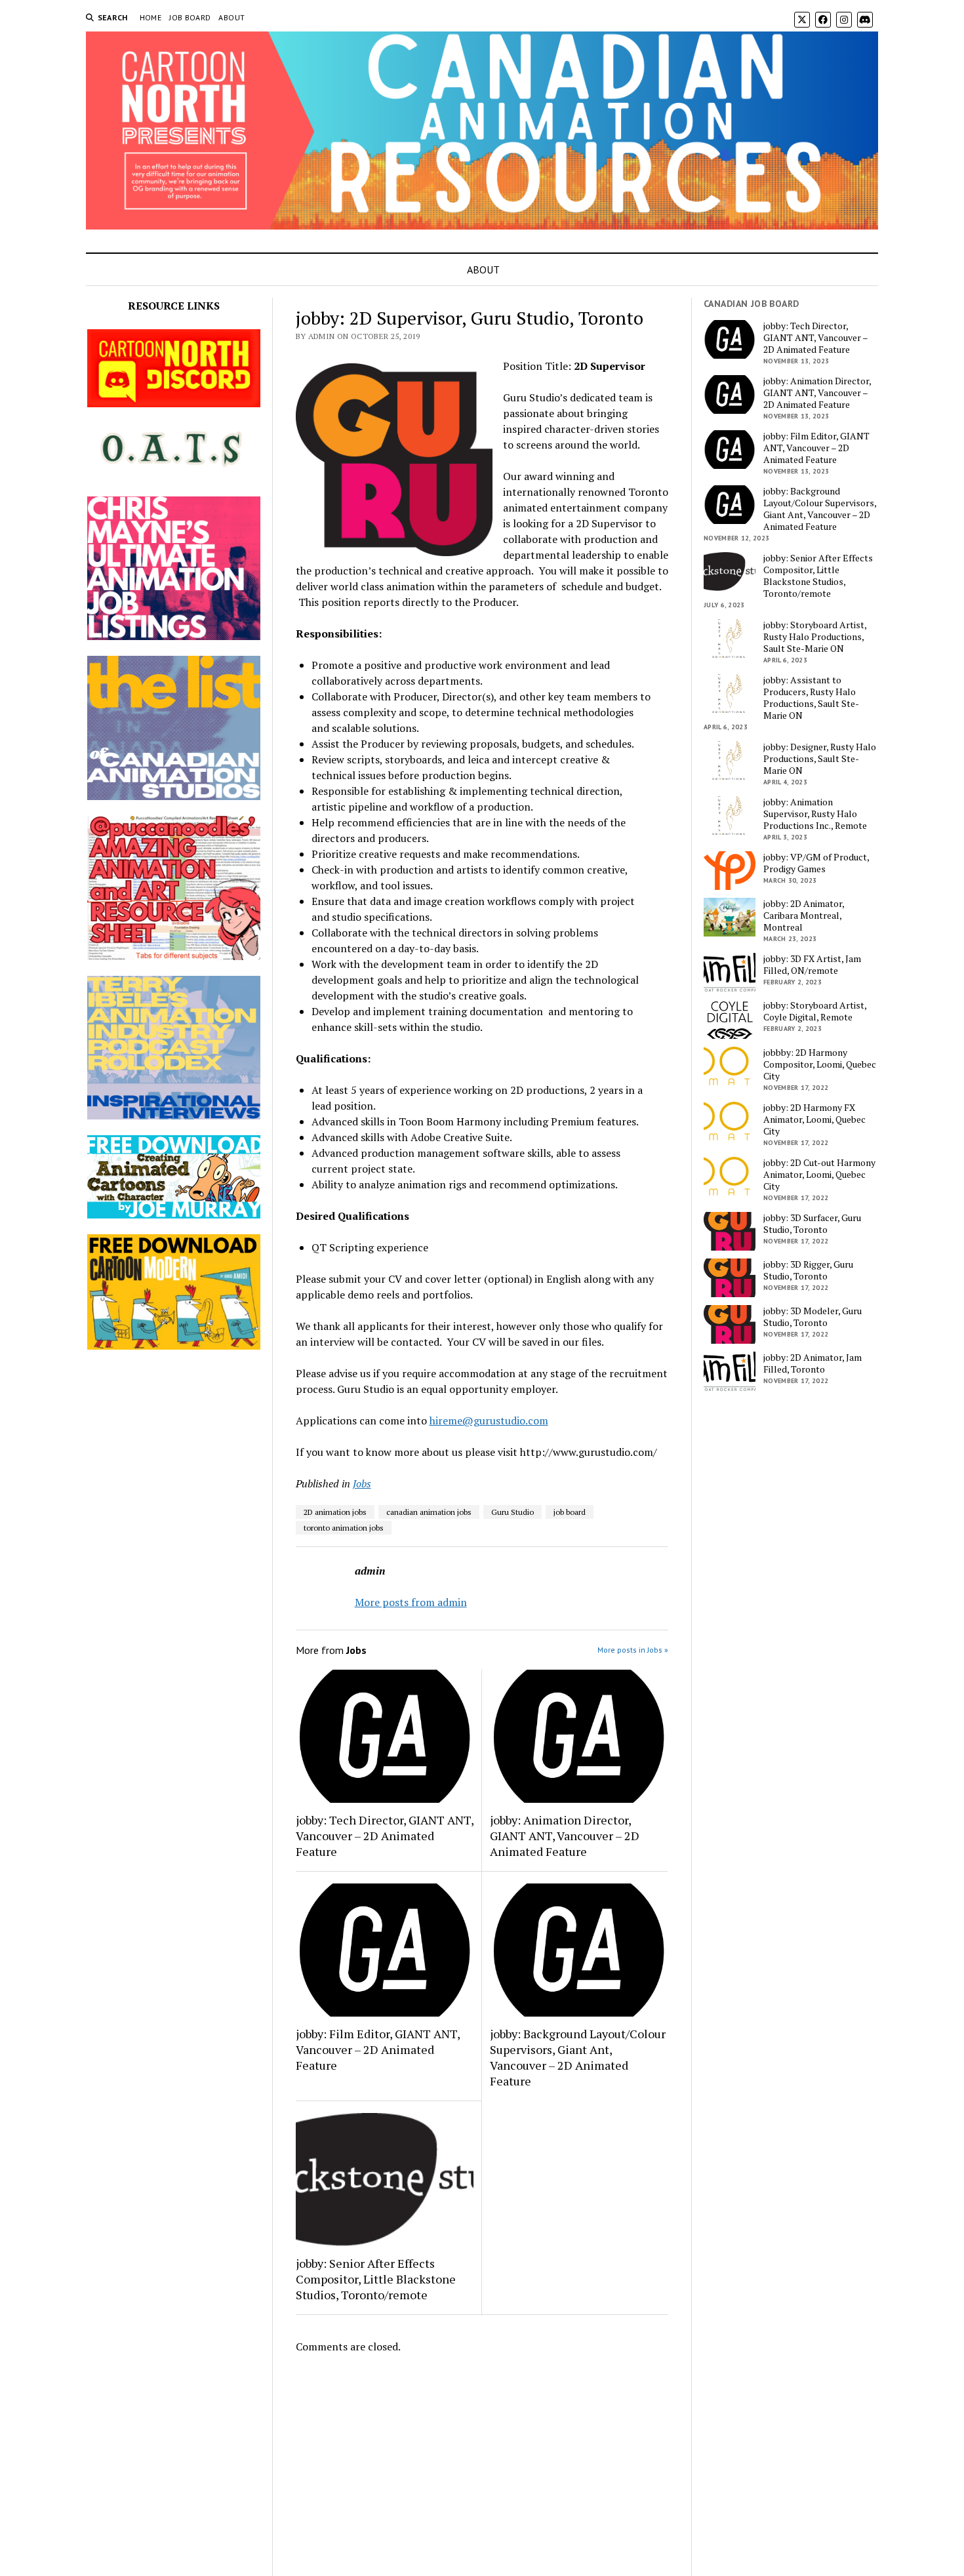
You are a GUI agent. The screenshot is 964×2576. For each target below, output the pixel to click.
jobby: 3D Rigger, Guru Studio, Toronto (808, 1270)
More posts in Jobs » (633, 1650)
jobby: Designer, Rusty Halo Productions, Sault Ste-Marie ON (820, 759)
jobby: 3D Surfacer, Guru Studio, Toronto (812, 1224)
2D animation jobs (335, 1512)
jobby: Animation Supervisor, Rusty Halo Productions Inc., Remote (815, 814)
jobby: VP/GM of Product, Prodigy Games (816, 863)
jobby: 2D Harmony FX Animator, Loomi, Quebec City (814, 1119)
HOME (151, 17)
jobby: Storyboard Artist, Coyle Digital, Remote (815, 1011)
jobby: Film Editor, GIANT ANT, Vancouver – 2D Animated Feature (378, 2049)
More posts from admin (411, 1602)
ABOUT (231, 17)
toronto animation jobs (344, 1528)
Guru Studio (512, 1512)
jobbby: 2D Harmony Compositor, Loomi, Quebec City (820, 1064)
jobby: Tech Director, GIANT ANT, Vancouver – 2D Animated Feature (385, 1836)
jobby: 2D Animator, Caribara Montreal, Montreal (804, 916)
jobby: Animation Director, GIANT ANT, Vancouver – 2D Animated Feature (565, 1836)
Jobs (362, 1483)
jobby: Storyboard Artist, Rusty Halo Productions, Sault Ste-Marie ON (815, 637)
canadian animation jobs (429, 1512)
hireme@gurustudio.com (489, 1420)
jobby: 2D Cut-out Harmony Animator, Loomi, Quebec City (819, 1175)
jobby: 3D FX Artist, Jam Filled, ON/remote (812, 965)
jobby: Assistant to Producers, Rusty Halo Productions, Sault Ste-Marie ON (811, 698)
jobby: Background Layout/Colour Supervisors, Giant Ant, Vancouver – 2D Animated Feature (578, 2057)
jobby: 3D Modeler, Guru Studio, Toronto (813, 1317)
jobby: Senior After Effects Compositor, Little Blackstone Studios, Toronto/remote (376, 2279)
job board (570, 1512)
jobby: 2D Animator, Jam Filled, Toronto (813, 1363)
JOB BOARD (190, 17)
